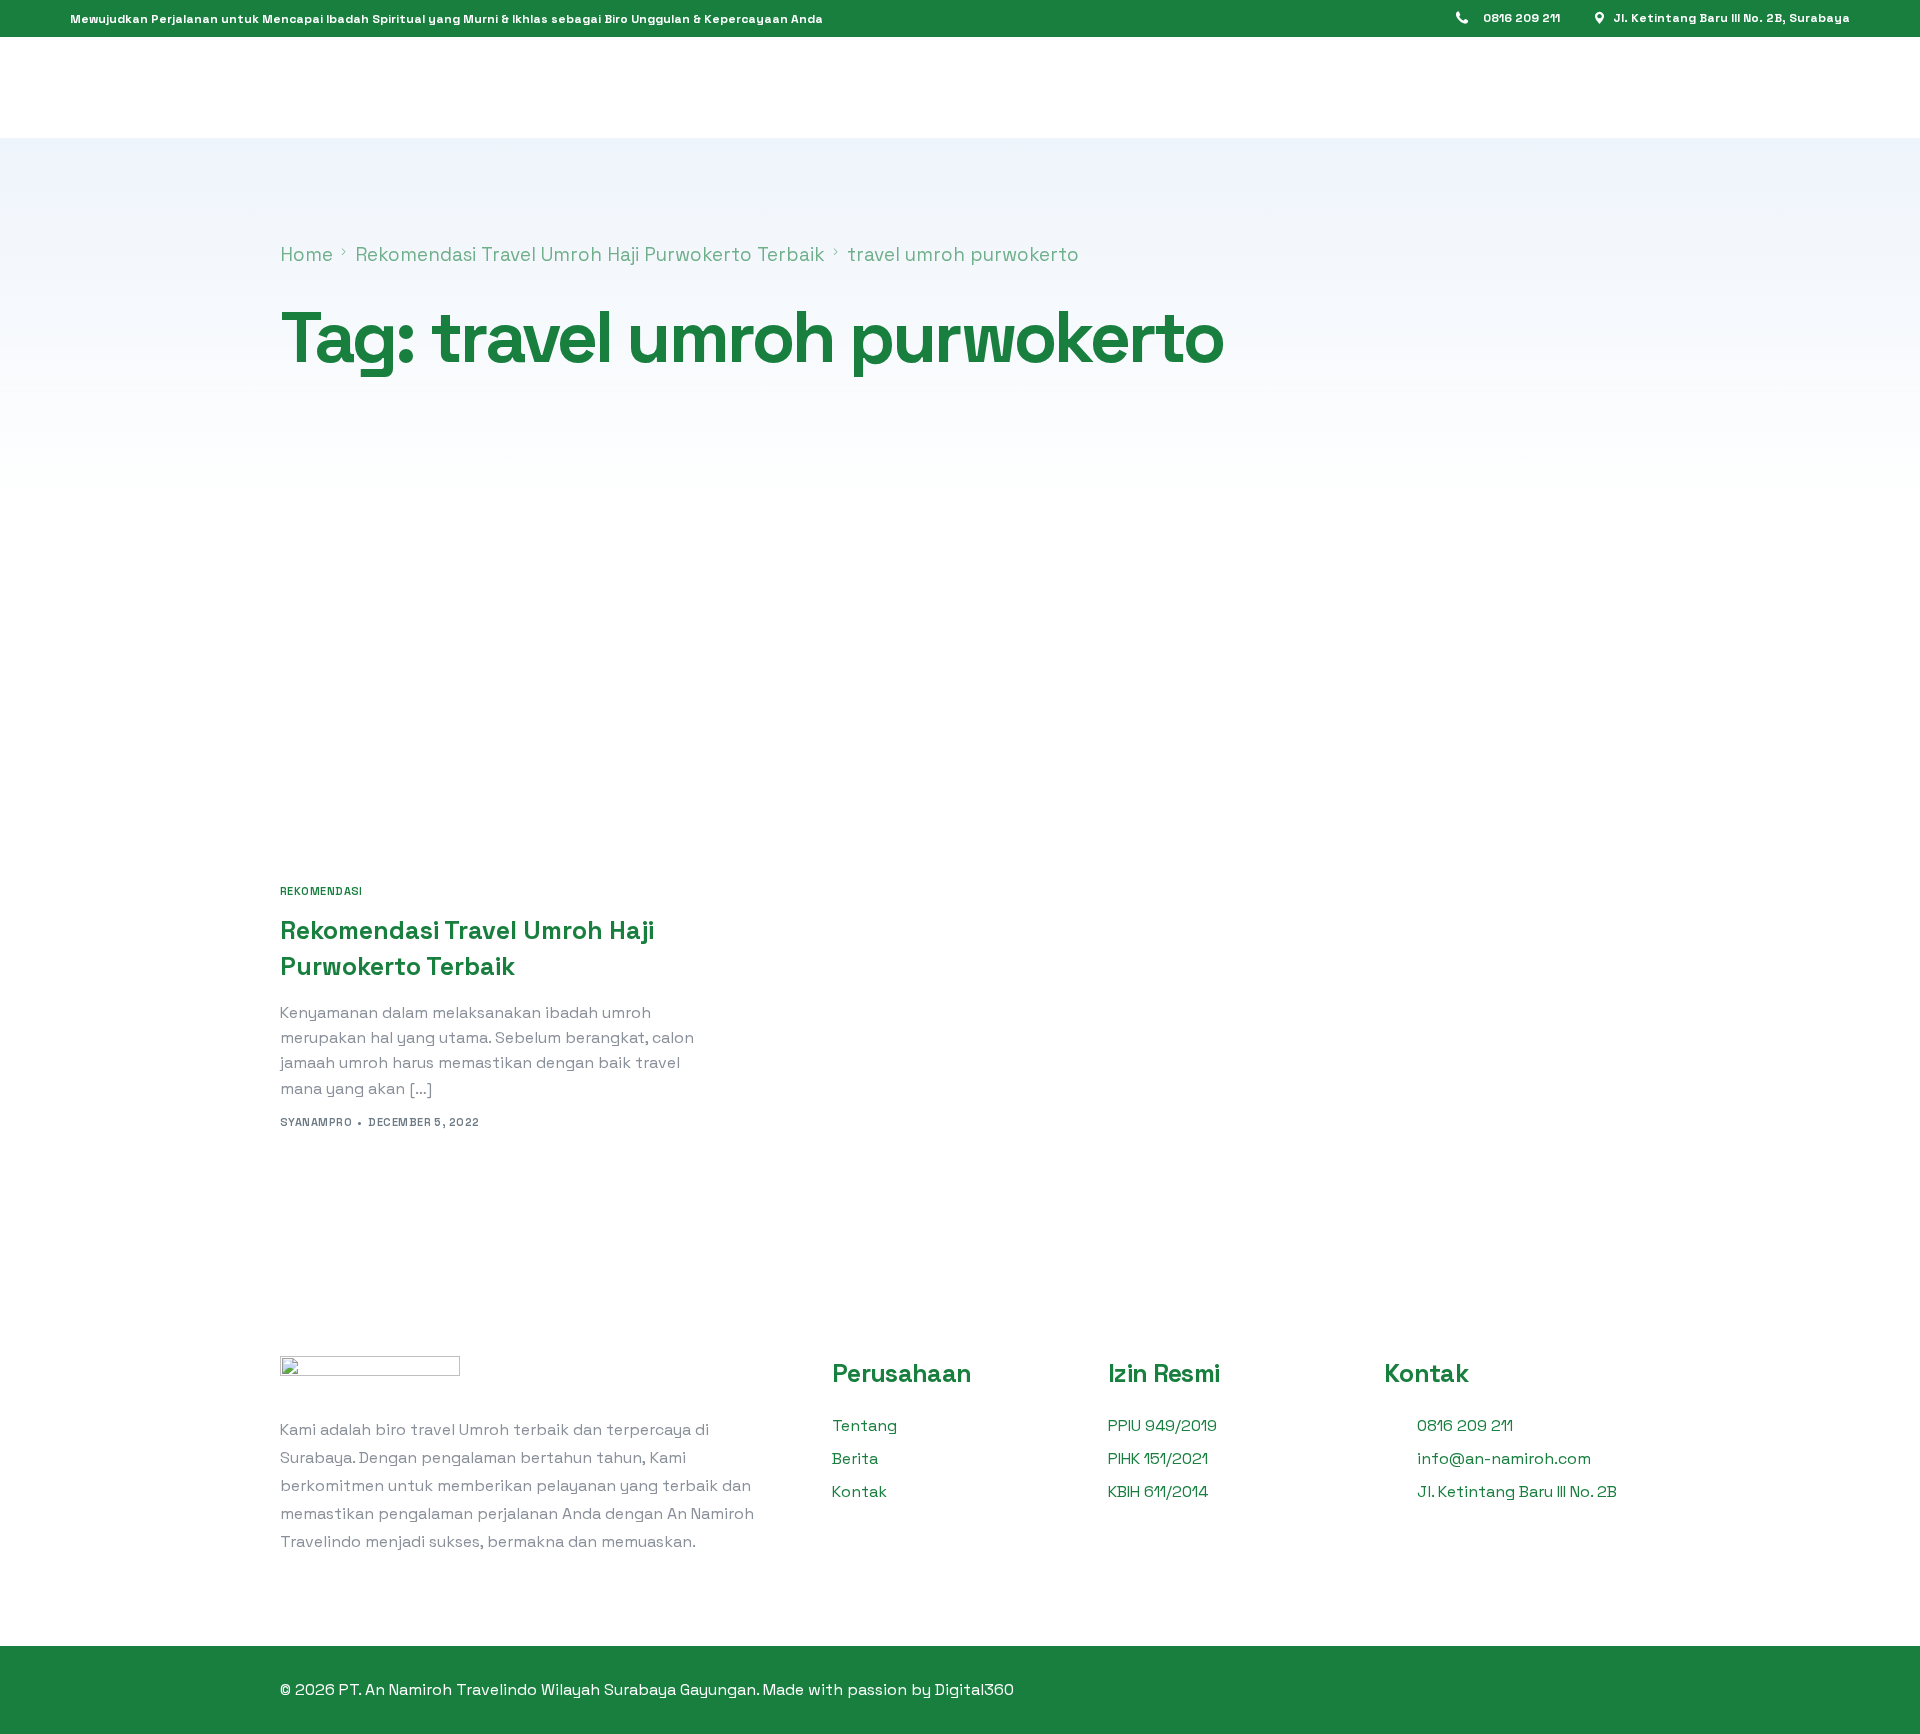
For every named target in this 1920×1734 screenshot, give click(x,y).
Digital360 (974, 1689)
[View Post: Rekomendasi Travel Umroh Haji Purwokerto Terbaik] (490, 724)
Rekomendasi (321, 891)
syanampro (316, 1122)
